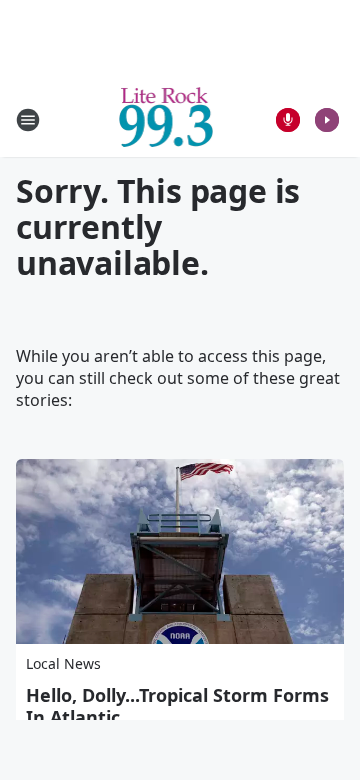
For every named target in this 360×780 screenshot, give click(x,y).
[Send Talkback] (288, 120)
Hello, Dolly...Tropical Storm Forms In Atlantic (177, 706)
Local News (63, 663)
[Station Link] (166, 119)
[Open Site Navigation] (28, 120)
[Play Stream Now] (327, 120)
